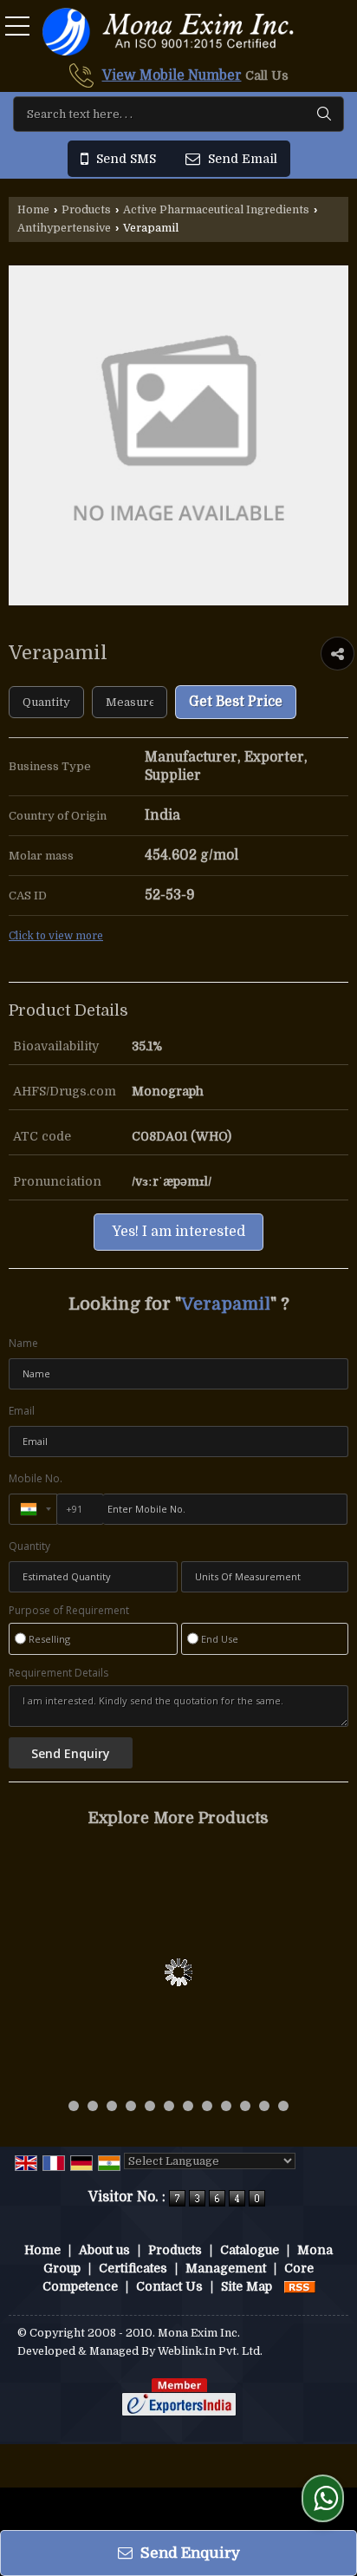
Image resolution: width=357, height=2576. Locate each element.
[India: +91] (33, 1509)
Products (86, 210)
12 (283, 2106)
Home (33, 210)
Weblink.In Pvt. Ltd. (210, 2351)
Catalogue (250, 2250)
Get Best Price (236, 702)
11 (264, 2106)
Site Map (247, 2286)
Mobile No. (36, 1478)
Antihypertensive (64, 228)
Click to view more (56, 936)
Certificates (133, 2268)
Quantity (29, 1546)
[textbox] (178, 114)
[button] (172, 75)
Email (22, 1411)
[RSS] (300, 2286)
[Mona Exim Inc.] (168, 33)
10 (245, 2106)
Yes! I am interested (178, 1232)
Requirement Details (58, 1673)
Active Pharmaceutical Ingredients (216, 210)
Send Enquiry (188, 2553)
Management (226, 2268)
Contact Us (169, 2286)
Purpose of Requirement (69, 1611)
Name (23, 1343)
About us (104, 2250)
